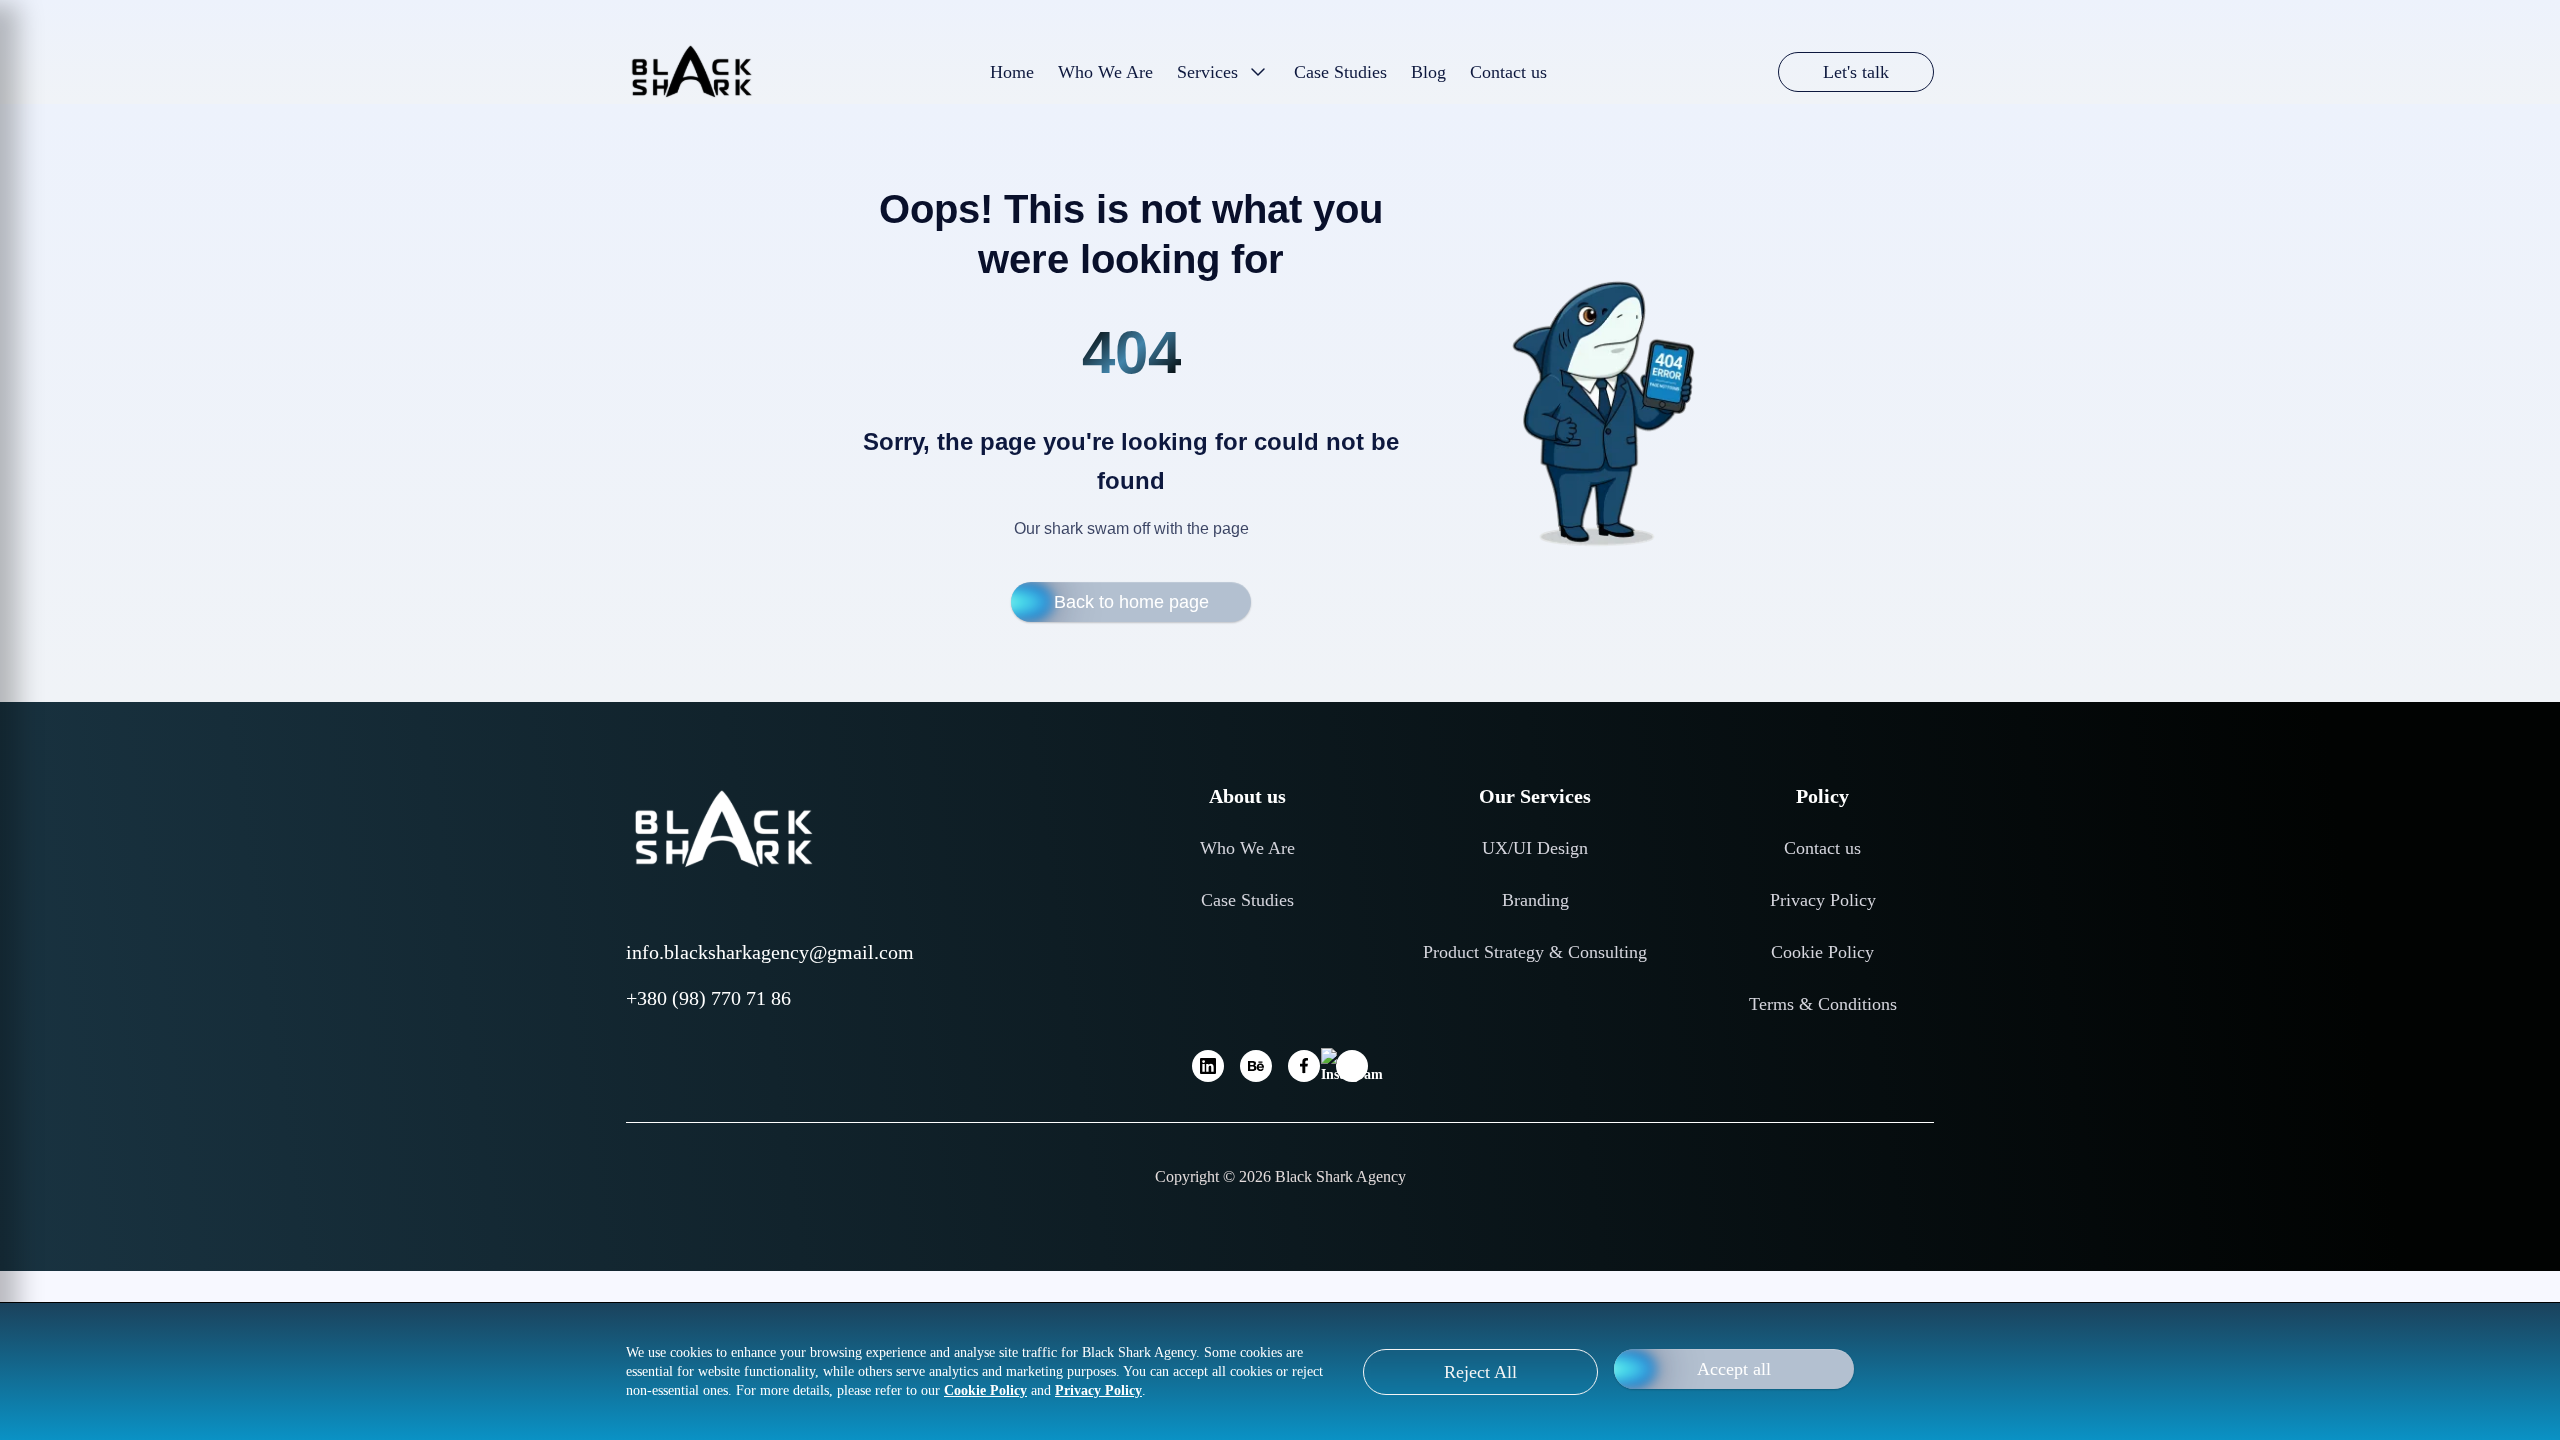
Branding (1535, 900)
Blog (1428, 72)
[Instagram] (1352, 1066)
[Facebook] (1304, 1066)
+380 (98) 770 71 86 (708, 998)
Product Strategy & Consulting (1535, 952)
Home (1012, 72)
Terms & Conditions (1823, 1004)
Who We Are (1105, 72)
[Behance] (1256, 1066)
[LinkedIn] (1208, 1066)
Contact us (1822, 848)
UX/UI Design (1535, 848)
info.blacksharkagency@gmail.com (770, 952)
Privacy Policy (1823, 900)
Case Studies (1340, 72)
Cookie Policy (1822, 952)
